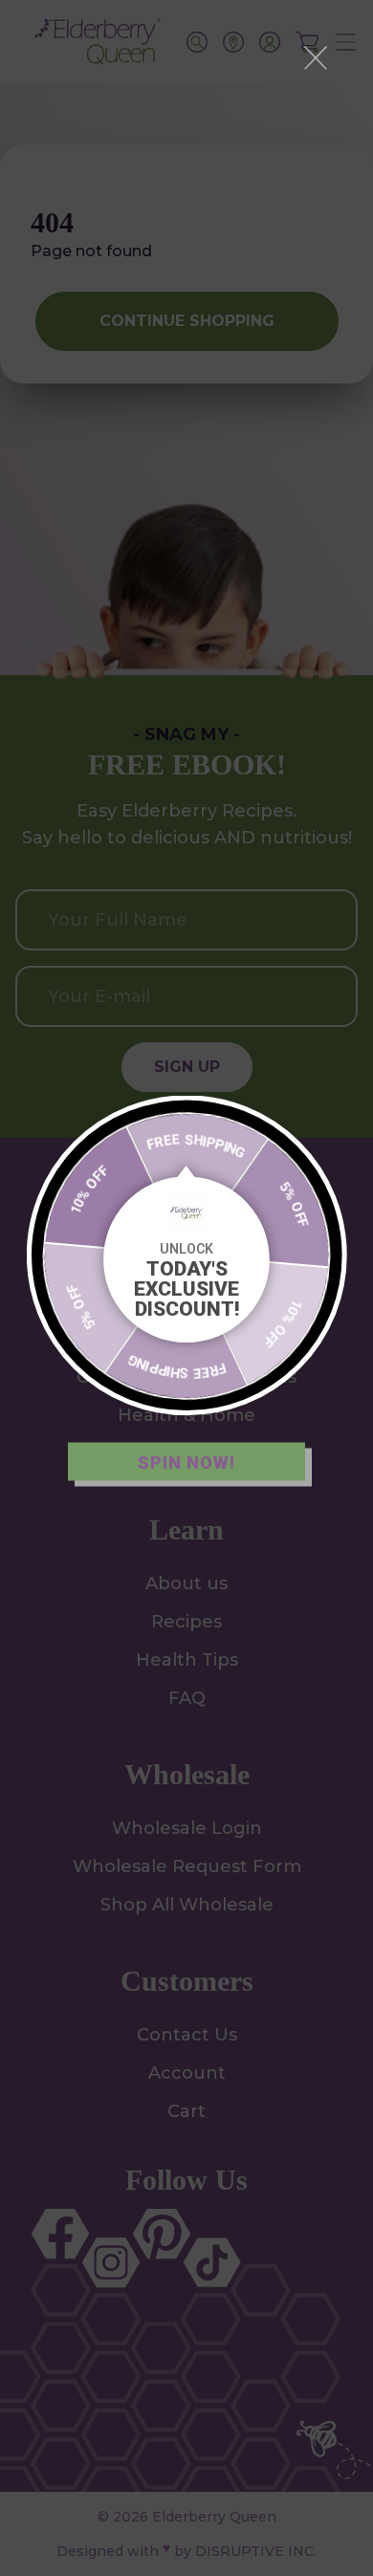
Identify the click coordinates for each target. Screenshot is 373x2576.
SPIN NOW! (186, 1462)
